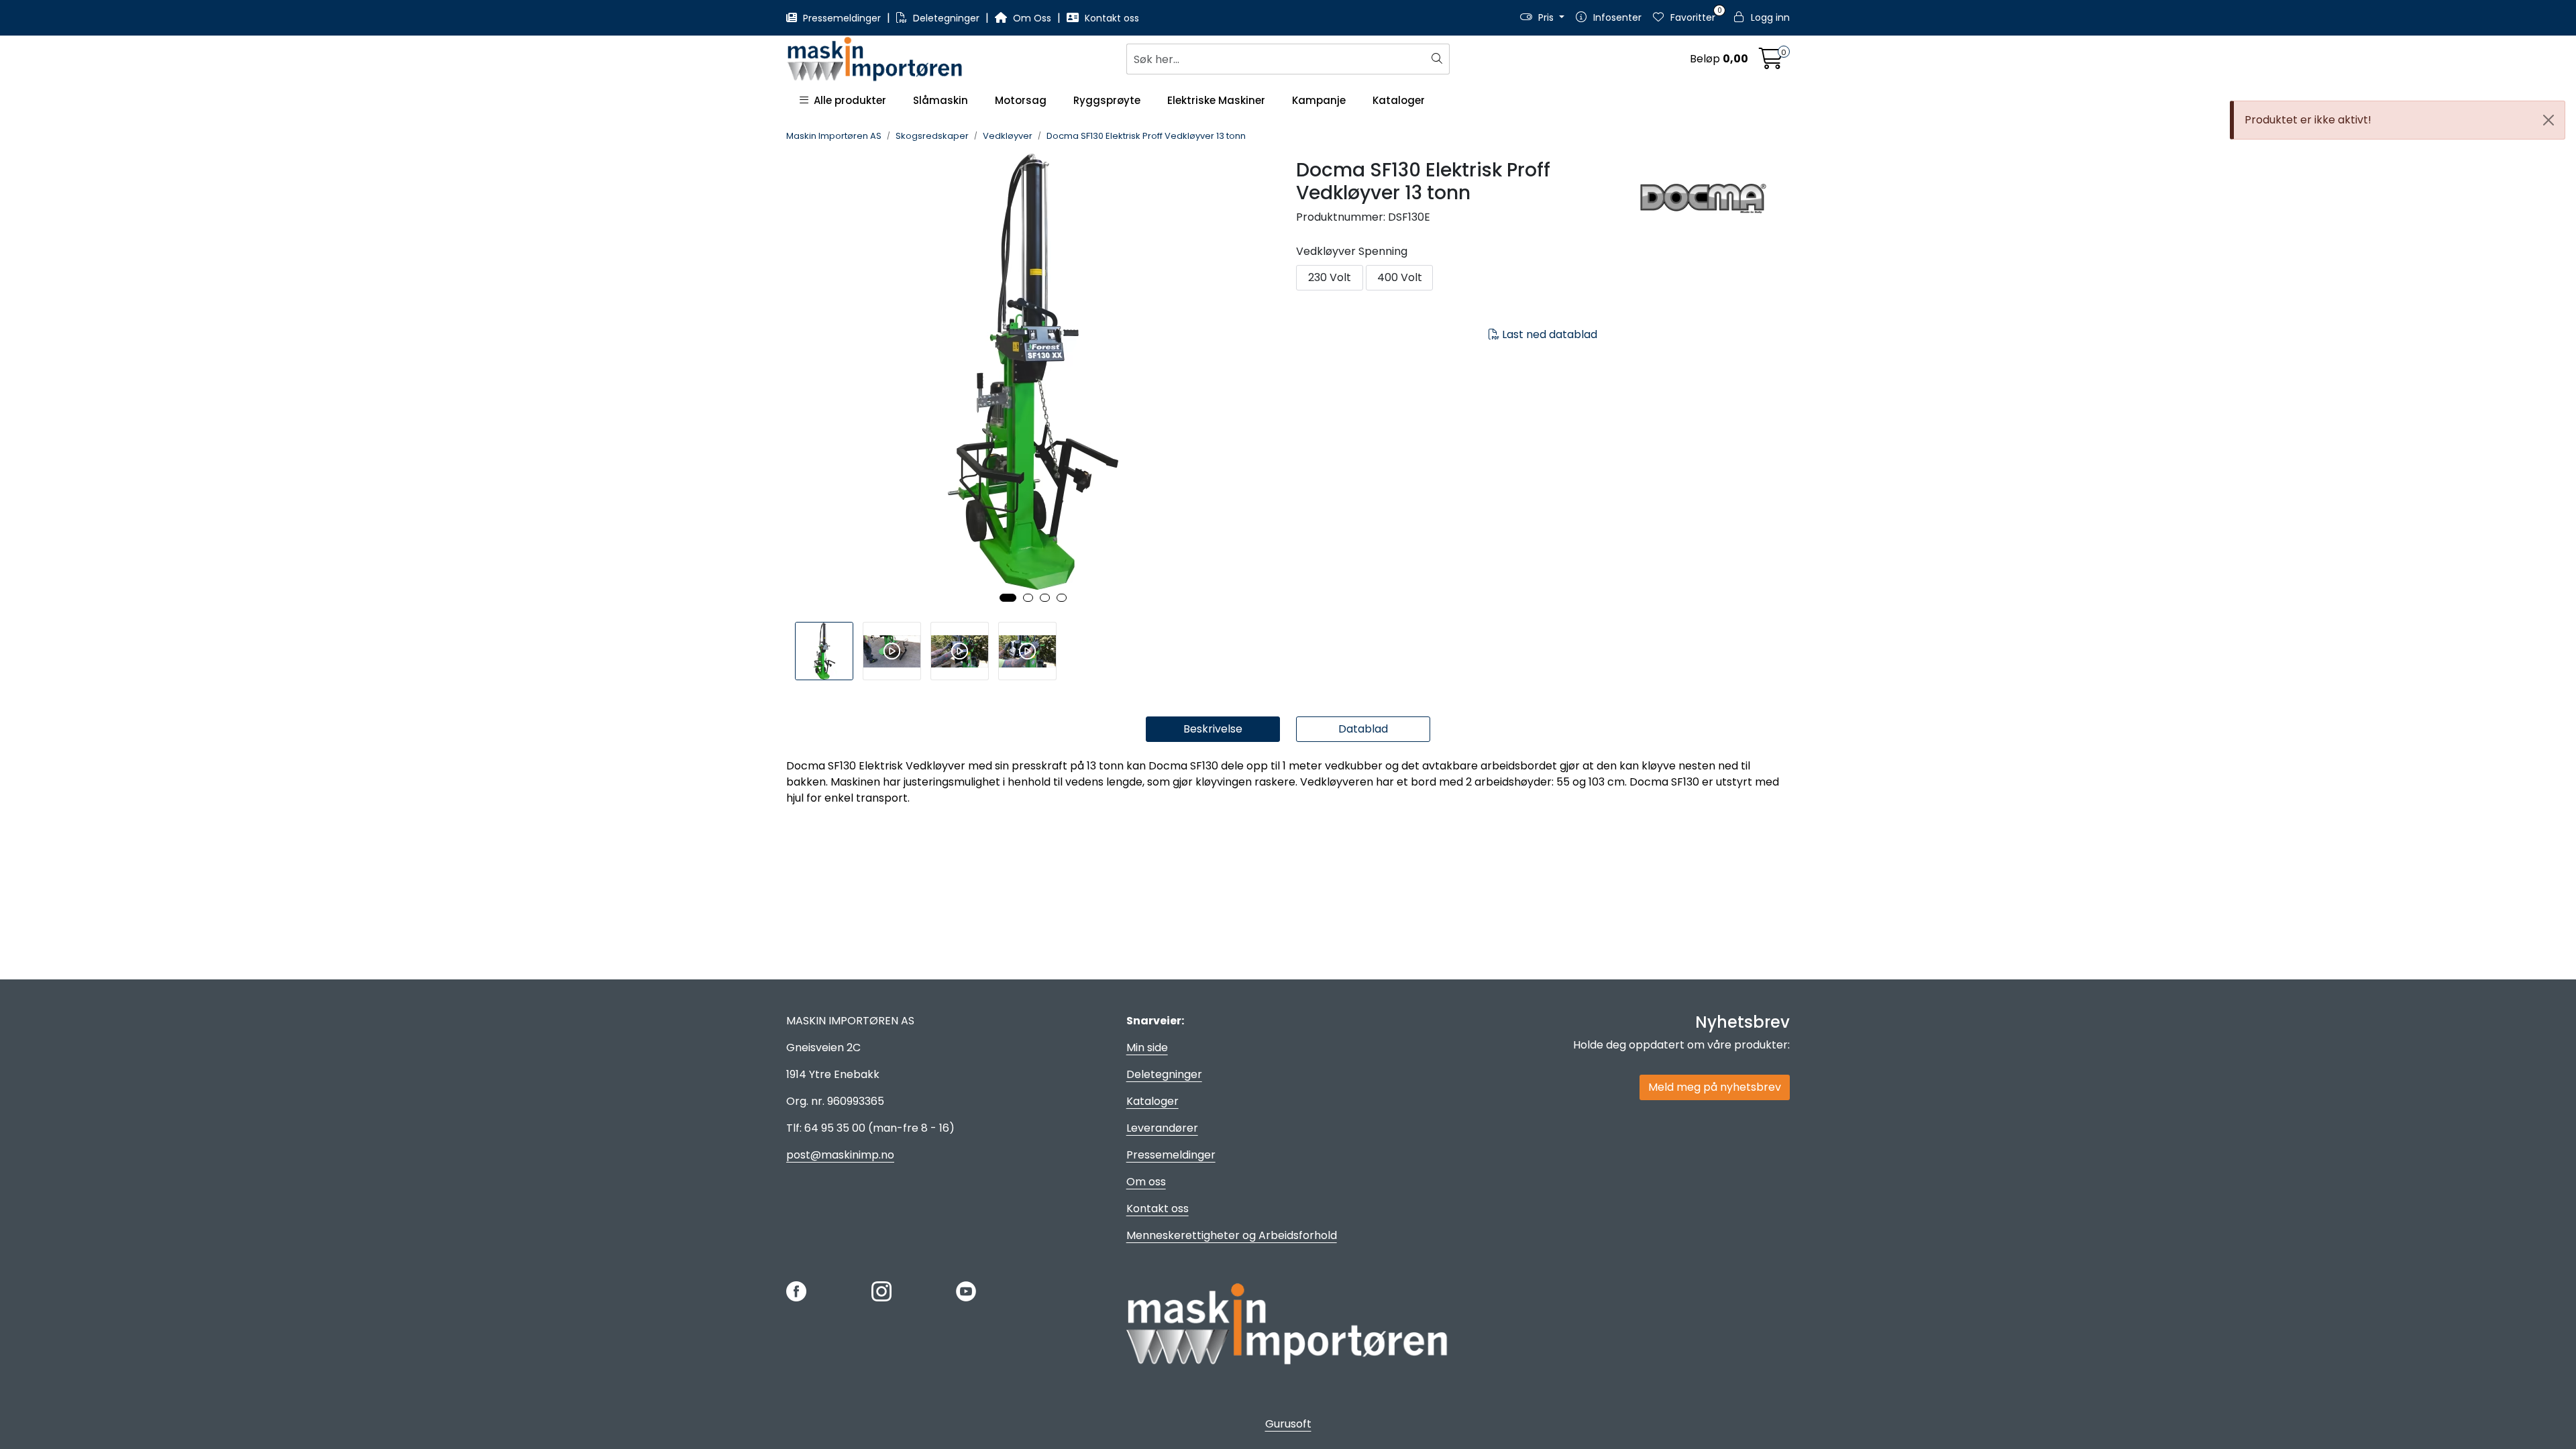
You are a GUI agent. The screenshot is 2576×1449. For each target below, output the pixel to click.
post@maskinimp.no (840, 1155)
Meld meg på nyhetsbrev (1715, 1087)
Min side (1147, 1048)
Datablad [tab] (1363, 729)
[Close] (2548, 120)
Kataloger (1399, 100)
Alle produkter (847, 100)
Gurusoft (1288, 1424)
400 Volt (1400, 277)
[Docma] (1713, 199)
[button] (1008, 598)
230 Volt (1330, 277)
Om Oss (1032, 18)
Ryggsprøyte (1107, 100)
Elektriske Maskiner (1216, 100)
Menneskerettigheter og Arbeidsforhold (1232, 1235)
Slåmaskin (941, 100)
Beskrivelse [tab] (1213, 729)
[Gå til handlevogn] (1771, 63)
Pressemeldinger (842, 18)
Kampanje (1319, 100)
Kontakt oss (1111, 18)
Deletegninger (946, 18)
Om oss (1146, 1182)
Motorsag (1021, 100)
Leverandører (1162, 1128)
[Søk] (1439, 59)
